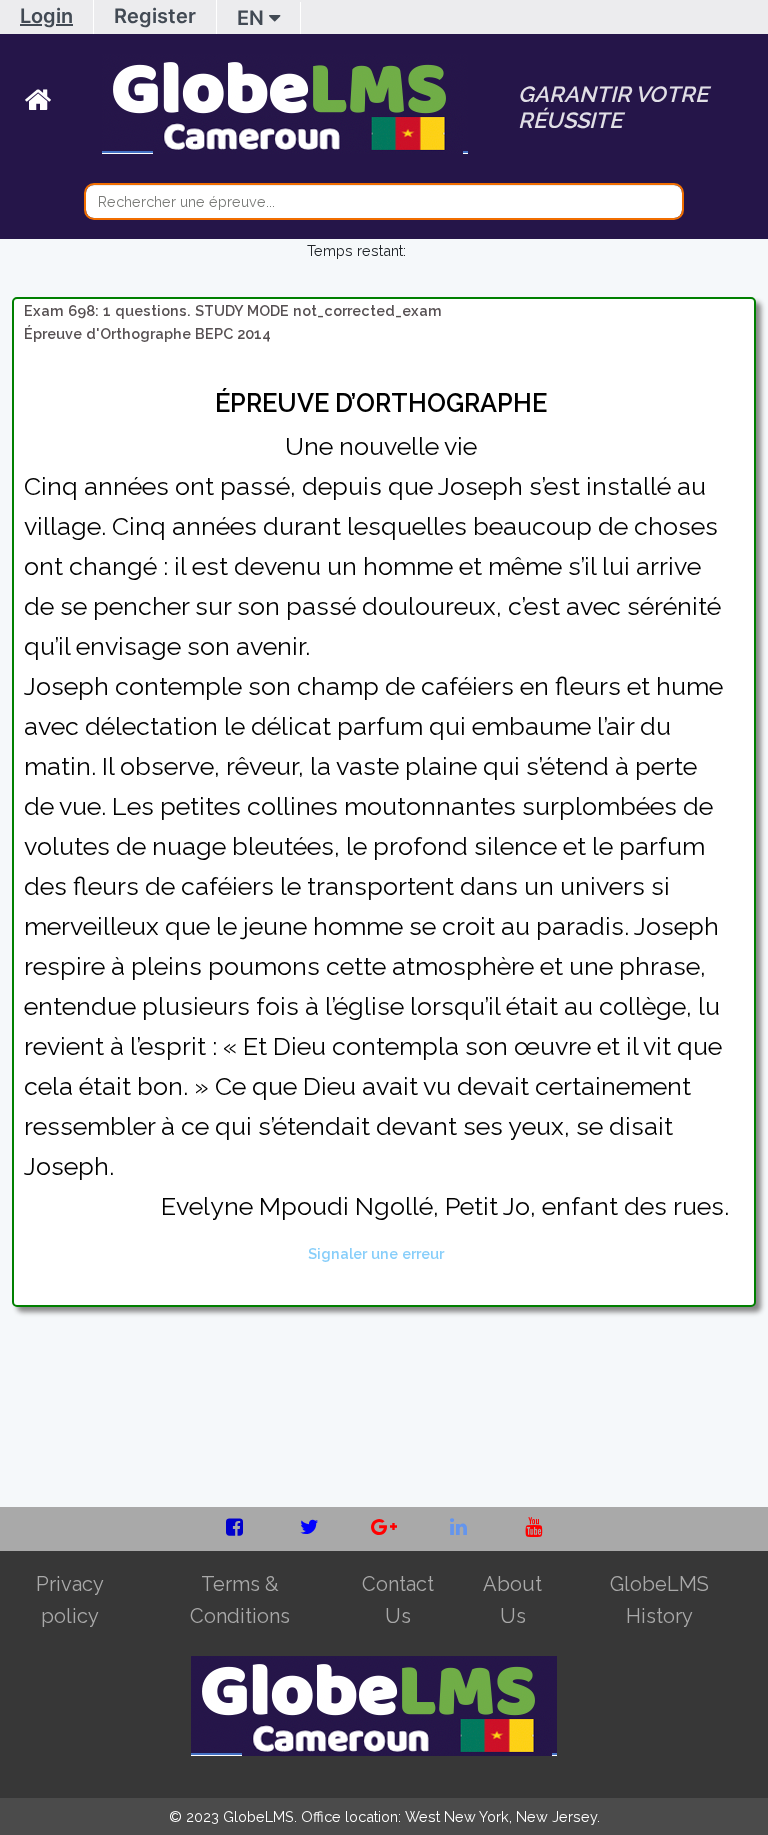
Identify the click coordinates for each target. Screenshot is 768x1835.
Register (155, 16)
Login (46, 16)
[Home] (63, 104)
